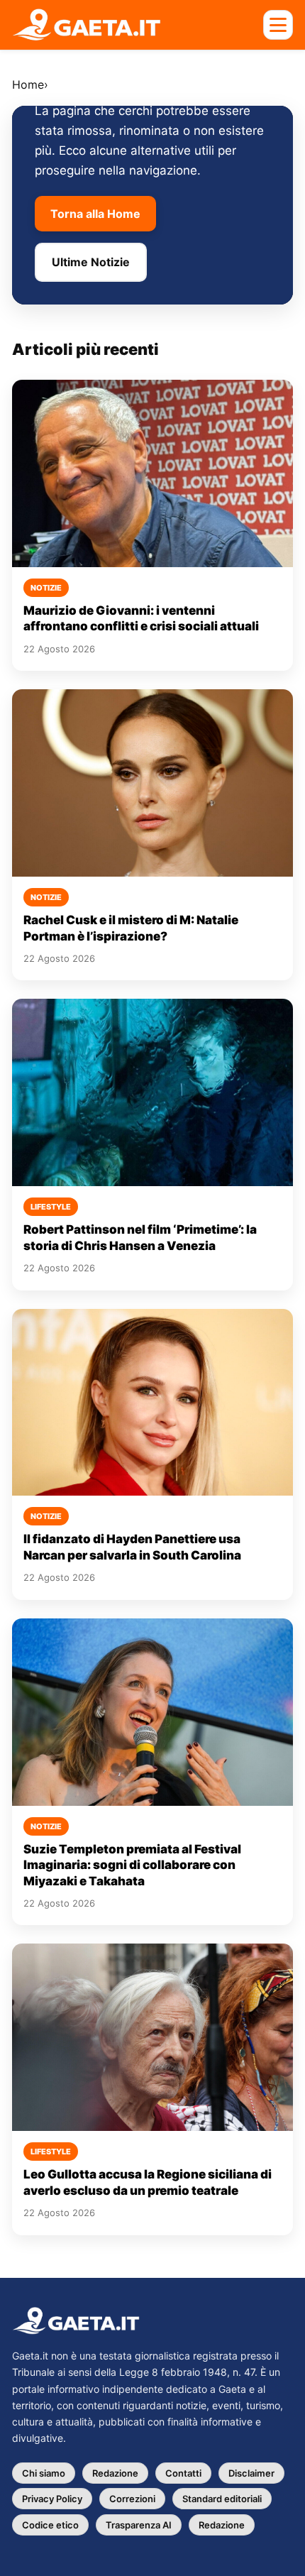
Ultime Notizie (91, 262)
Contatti (183, 2473)
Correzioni (132, 2499)
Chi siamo (44, 2473)
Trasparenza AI (139, 2525)
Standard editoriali (222, 2499)
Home (28, 84)
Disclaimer (251, 2473)
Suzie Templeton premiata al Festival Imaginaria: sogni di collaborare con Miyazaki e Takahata (132, 1865)
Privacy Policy (52, 2499)
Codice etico (50, 2525)
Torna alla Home (95, 214)
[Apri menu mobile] (278, 25)
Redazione (115, 2473)
